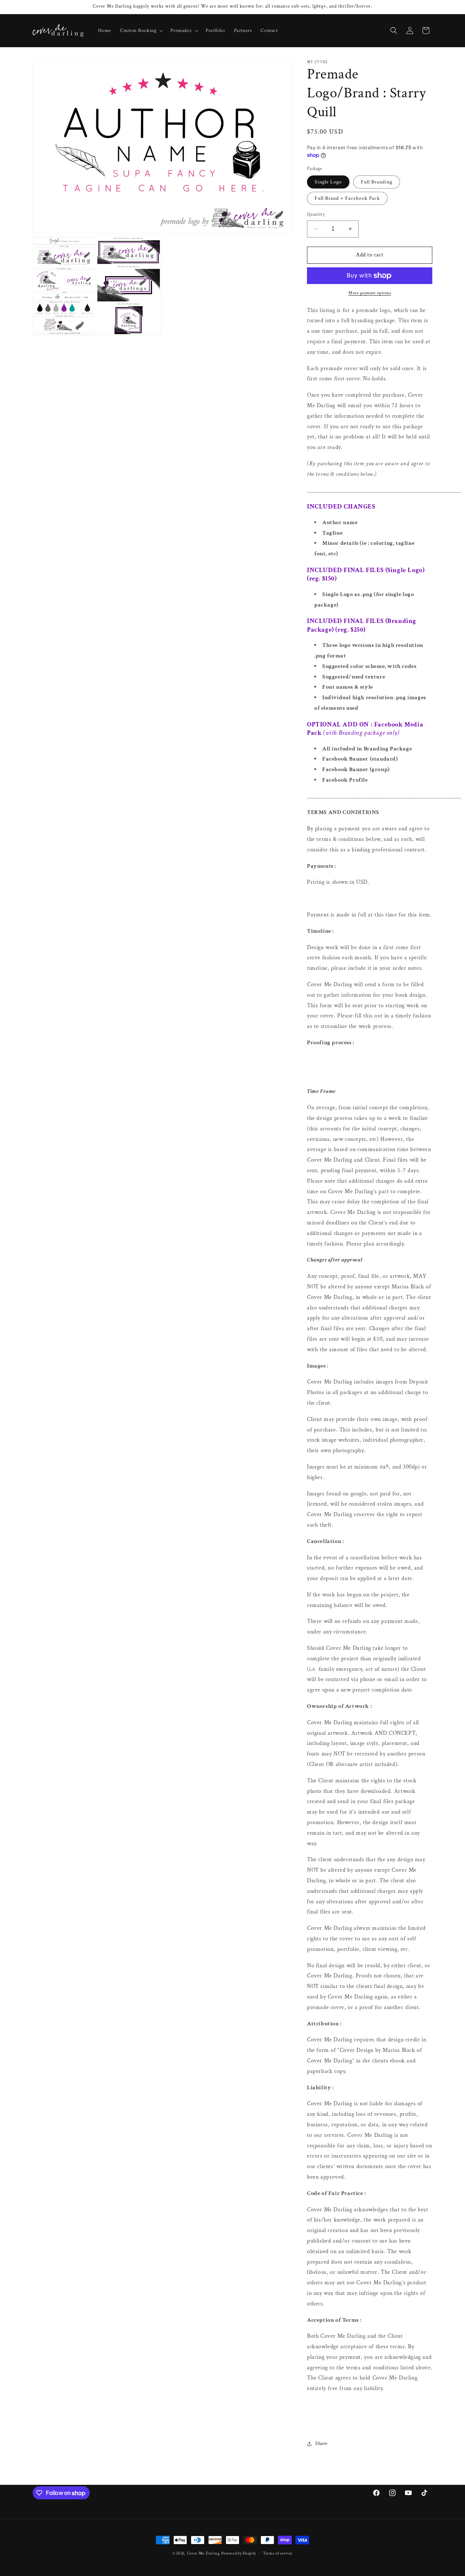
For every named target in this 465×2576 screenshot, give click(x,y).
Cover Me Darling (203, 2553)
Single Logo (328, 182)
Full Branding (377, 182)
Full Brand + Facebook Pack (347, 198)
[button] (141, 31)
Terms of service (278, 2553)
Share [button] (322, 2443)
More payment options (370, 293)
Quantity (316, 214)
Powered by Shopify (239, 2553)
